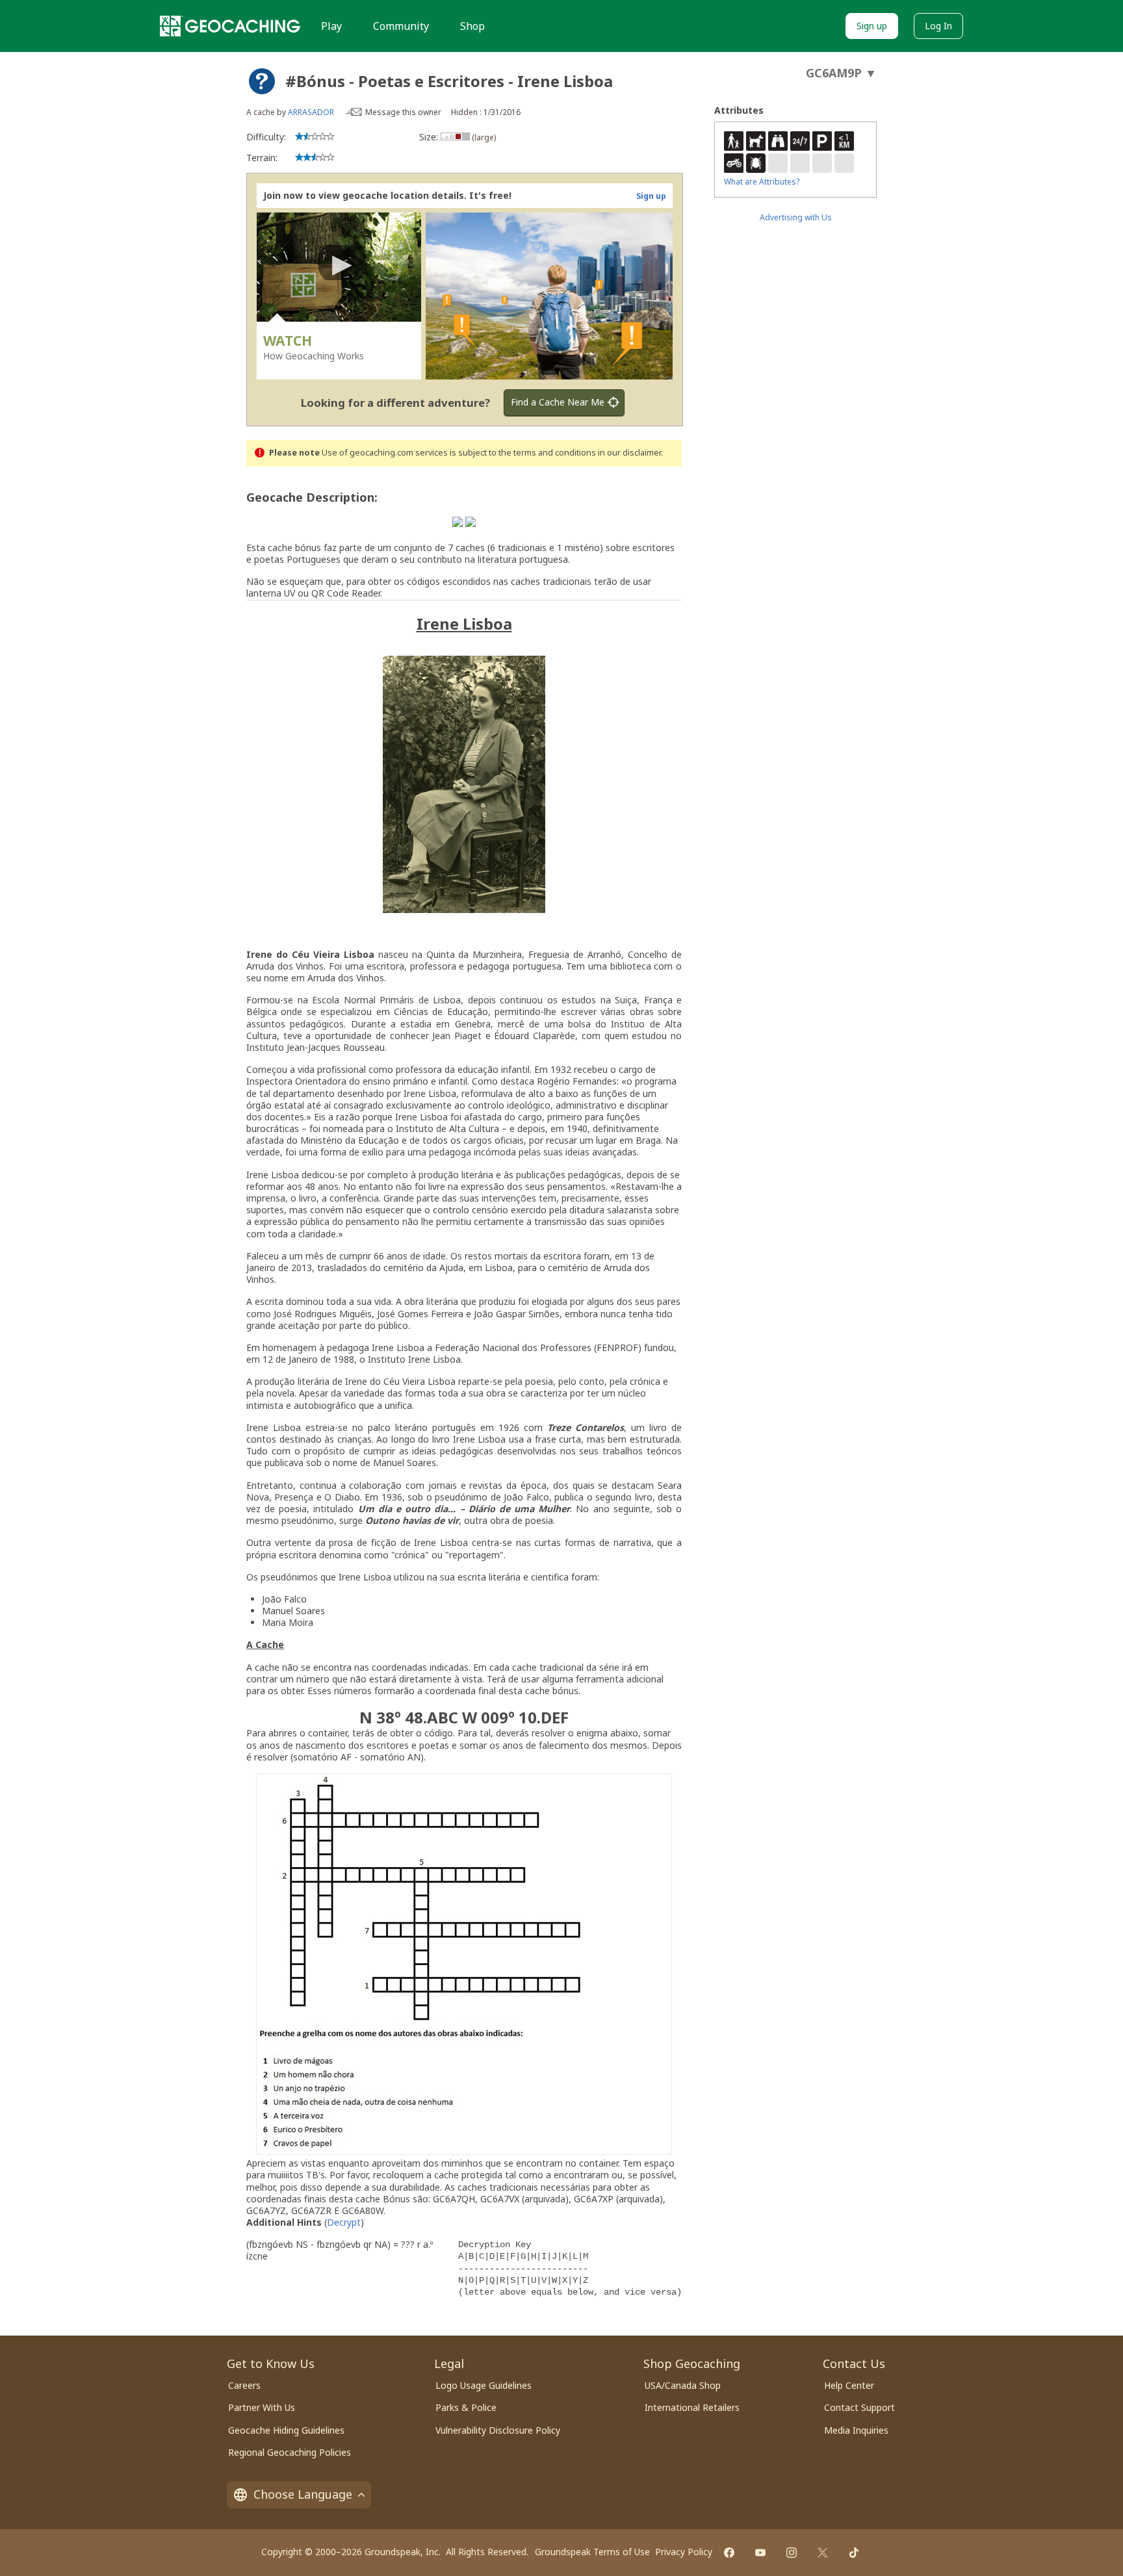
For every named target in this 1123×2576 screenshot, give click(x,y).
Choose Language (303, 2494)
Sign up (872, 26)
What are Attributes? (762, 182)
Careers (244, 2385)
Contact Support (859, 2407)
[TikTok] (854, 2553)
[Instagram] (792, 2553)
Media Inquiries (856, 2430)
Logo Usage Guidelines (484, 2385)
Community (401, 26)
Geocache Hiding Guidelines (286, 2430)
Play (331, 26)
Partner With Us (262, 2407)
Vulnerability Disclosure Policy (498, 2430)
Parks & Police (466, 2407)
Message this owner (403, 112)
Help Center (849, 2385)
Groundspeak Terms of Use (592, 2552)
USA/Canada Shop (683, 2385)
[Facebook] (729, 2553)
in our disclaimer (629, 453)
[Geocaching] (230, 26)
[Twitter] (823, 2553)
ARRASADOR (311, 112)
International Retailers (692, 2407)
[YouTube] (760, 2553)
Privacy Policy (684, 2552)
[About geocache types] (262, 81)
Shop (472, 26)
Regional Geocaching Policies (290, 2452)
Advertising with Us (796, 217)
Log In (938, 26)
